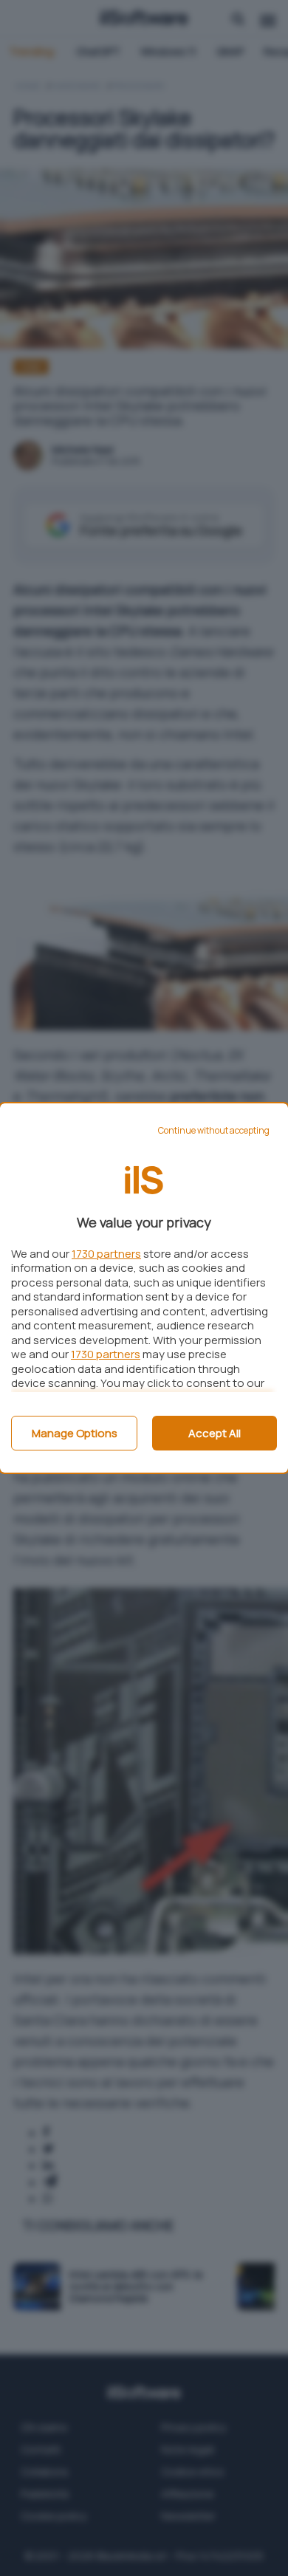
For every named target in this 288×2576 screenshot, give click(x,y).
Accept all (215, 1433)
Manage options (75, 1433)
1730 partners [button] (106, 1254)
